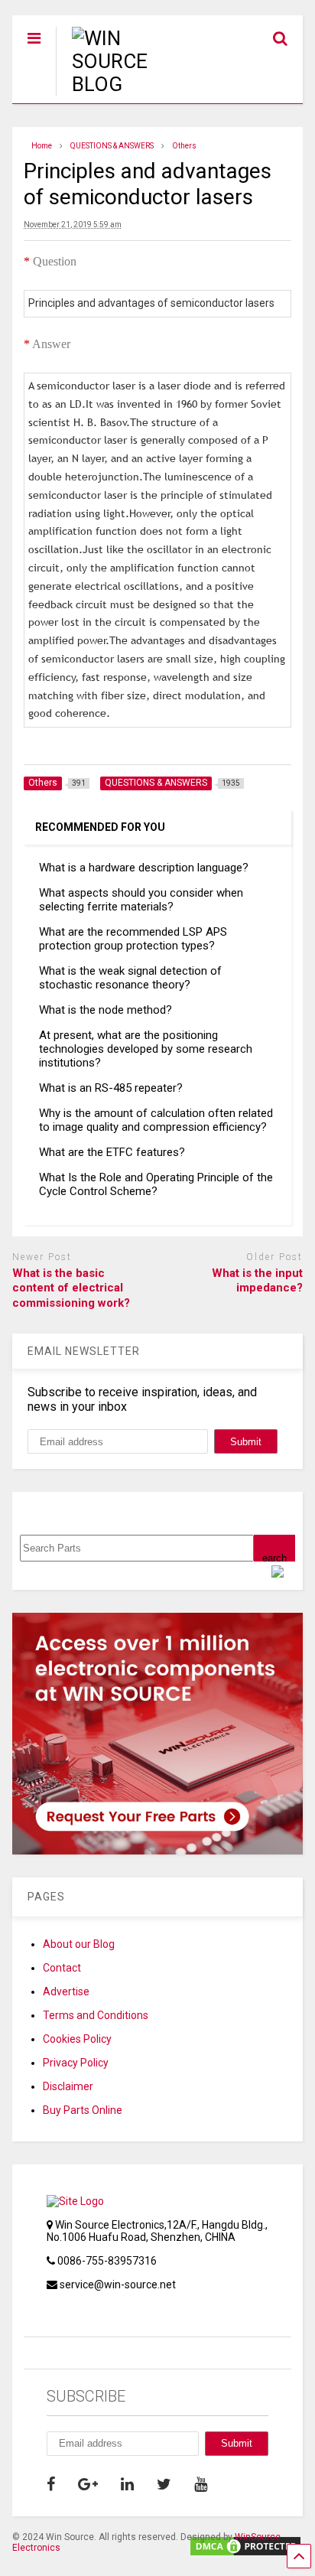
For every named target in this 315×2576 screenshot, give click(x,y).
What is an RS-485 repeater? (111, 1088)
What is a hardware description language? (144, 868)
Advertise (66, 1991)
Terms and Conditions (96, 2015)
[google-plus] (88, 2484)
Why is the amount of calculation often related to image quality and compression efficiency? (156, 1120)
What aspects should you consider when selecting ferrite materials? (141, 900)
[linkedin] (127, 2484)
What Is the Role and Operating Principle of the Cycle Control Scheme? (156, 1184)
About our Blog (79, 1944)
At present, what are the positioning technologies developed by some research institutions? (146, 1049)
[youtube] (201, 2484)
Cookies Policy (77, 2039)
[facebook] (51, 2484)
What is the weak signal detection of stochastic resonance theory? (130, 978)
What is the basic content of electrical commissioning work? (71, 1288)
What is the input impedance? (257, 1281)
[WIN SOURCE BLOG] (128, 84)
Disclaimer (68, 2086)
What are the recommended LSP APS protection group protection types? (133, 939)
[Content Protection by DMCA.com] (245, 2551)
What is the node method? (106, 1010)
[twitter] (164, 2484)
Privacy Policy (76, 2063)
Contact (62, 1968)
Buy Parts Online (83, 2110)
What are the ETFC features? (112, 1152)
